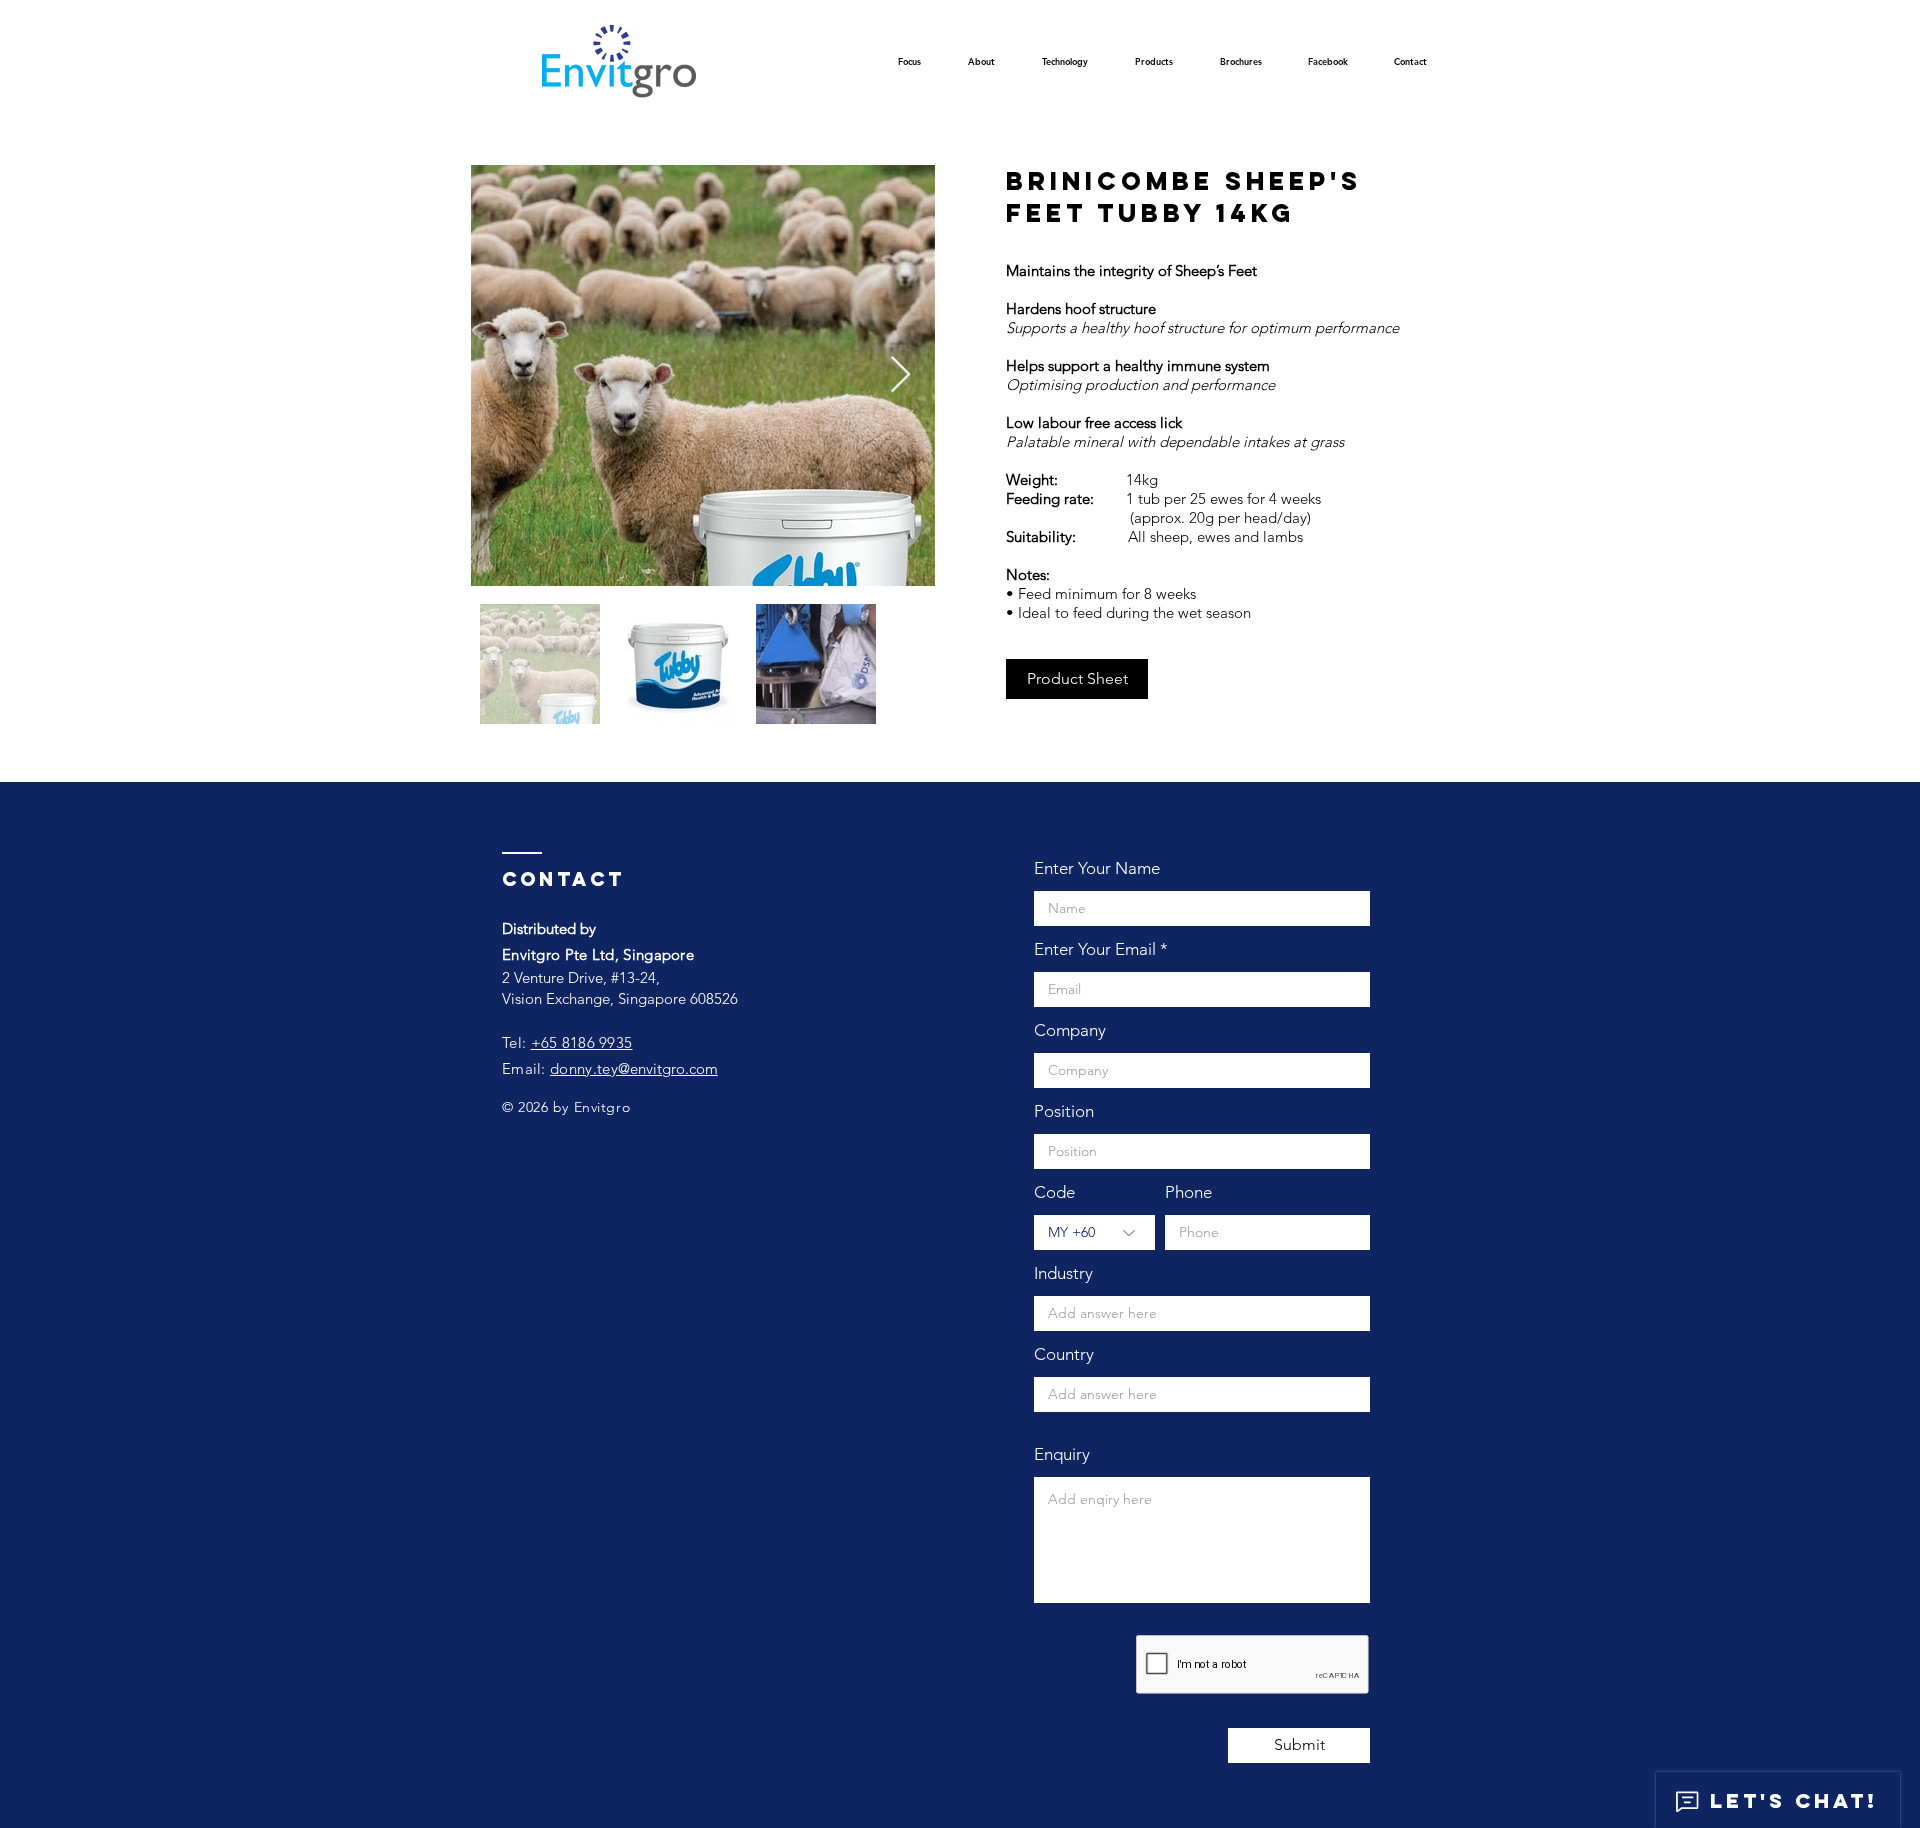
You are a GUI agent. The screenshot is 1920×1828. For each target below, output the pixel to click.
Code (1054, 1192)
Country (1064, 1354)
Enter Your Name (1097, 868)
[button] (1064, 67)
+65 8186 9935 (582, 1042)
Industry (1063, 1273)
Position (1064, 1111)
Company (1070, 1030)
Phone (1188, 1192)
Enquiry (1062, 1454)
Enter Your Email (1095, 949)
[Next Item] (900, 375)
